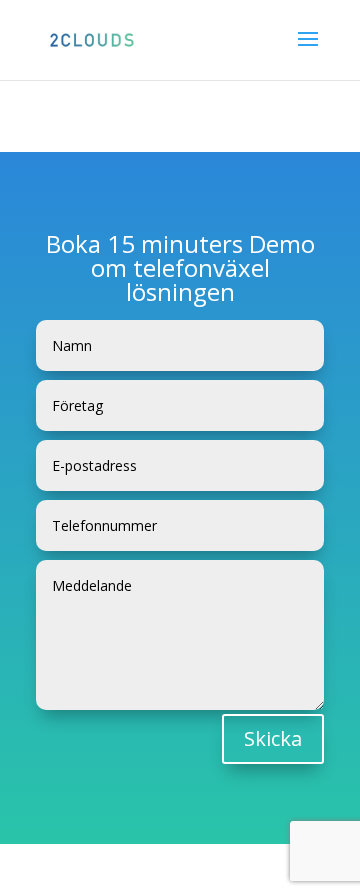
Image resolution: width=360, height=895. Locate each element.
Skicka (273, 738)
